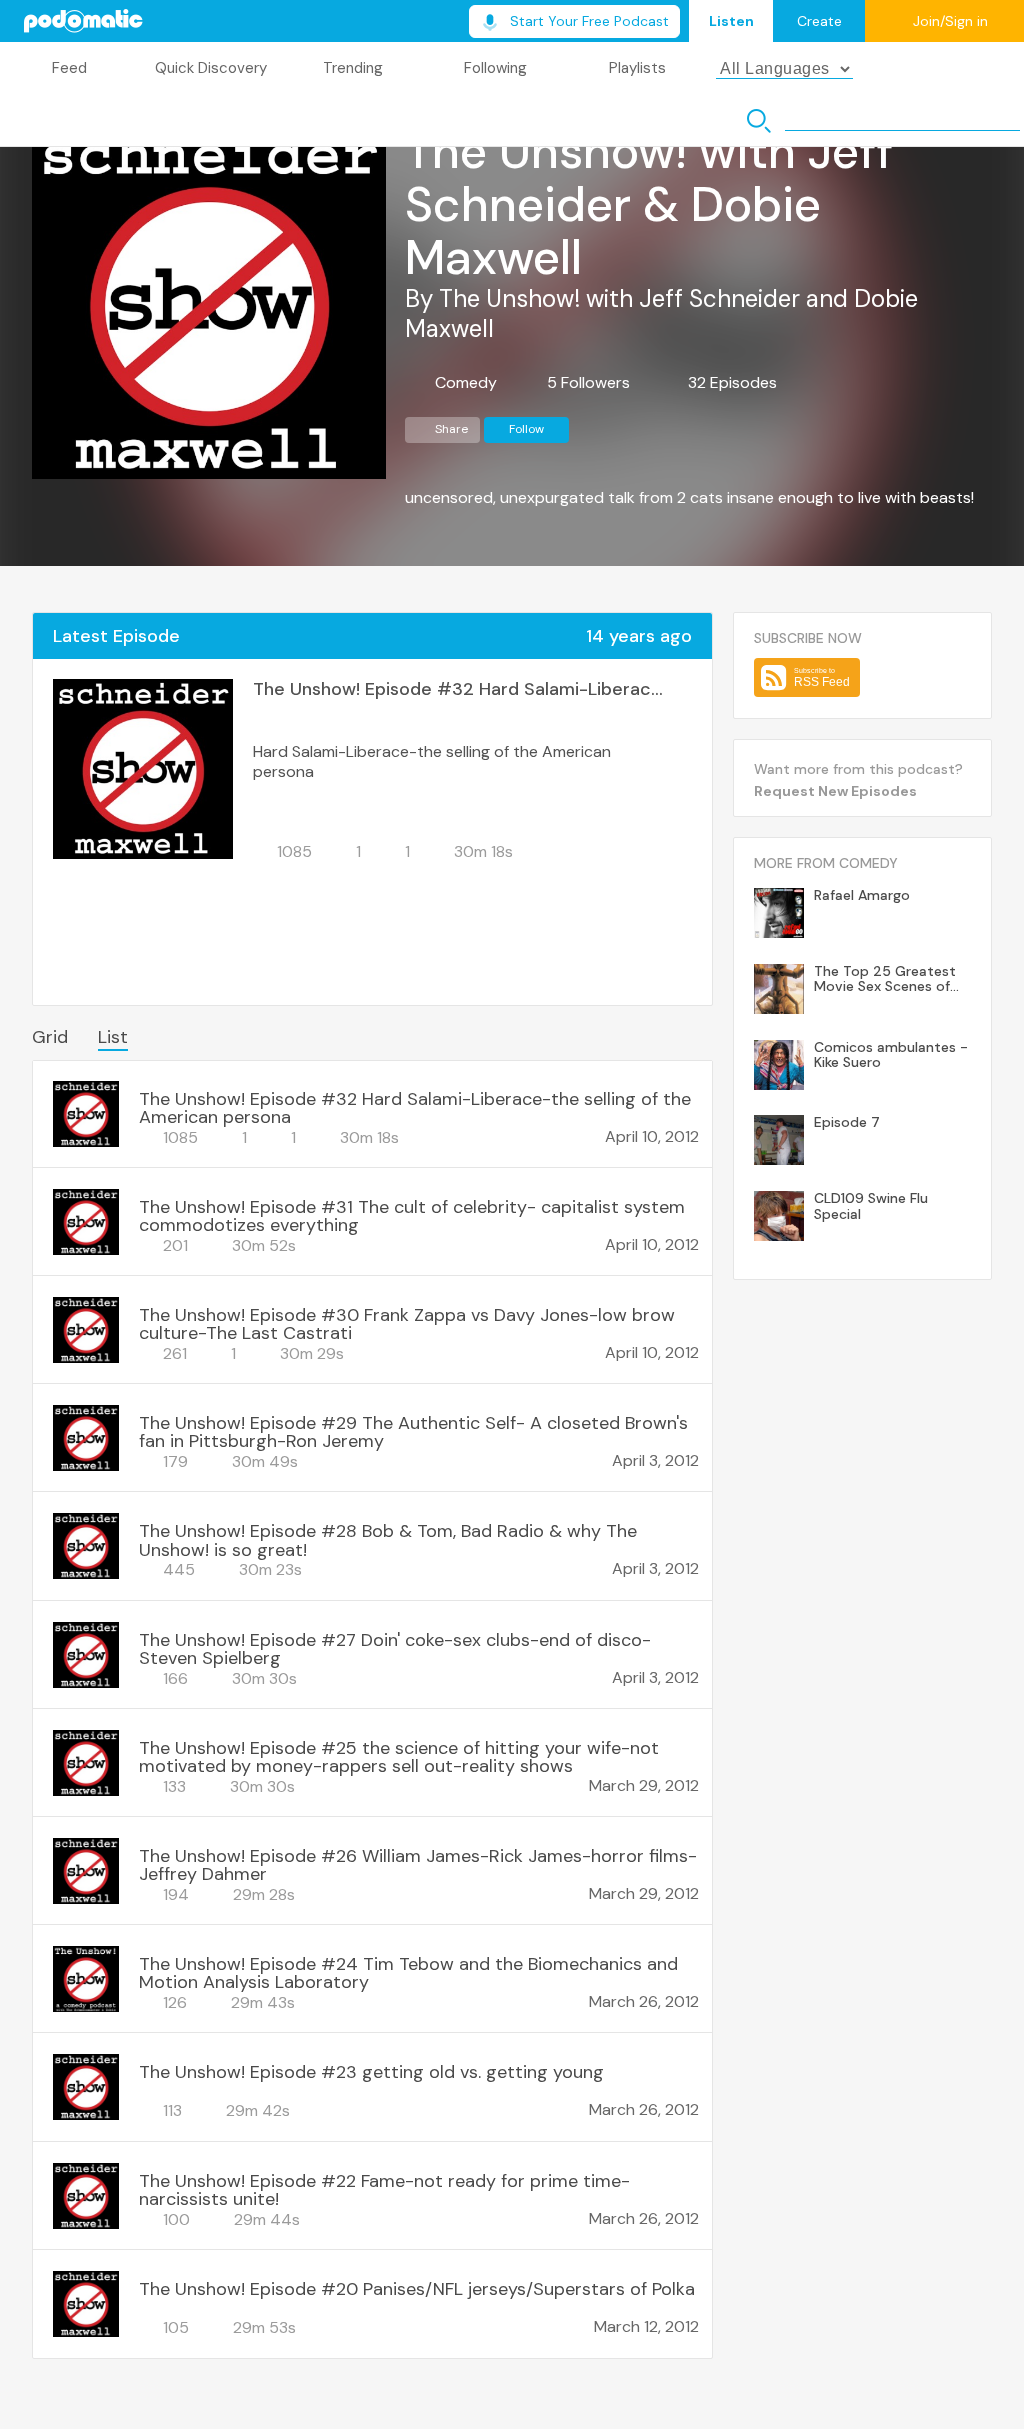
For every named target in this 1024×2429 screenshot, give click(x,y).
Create (819, 21)
